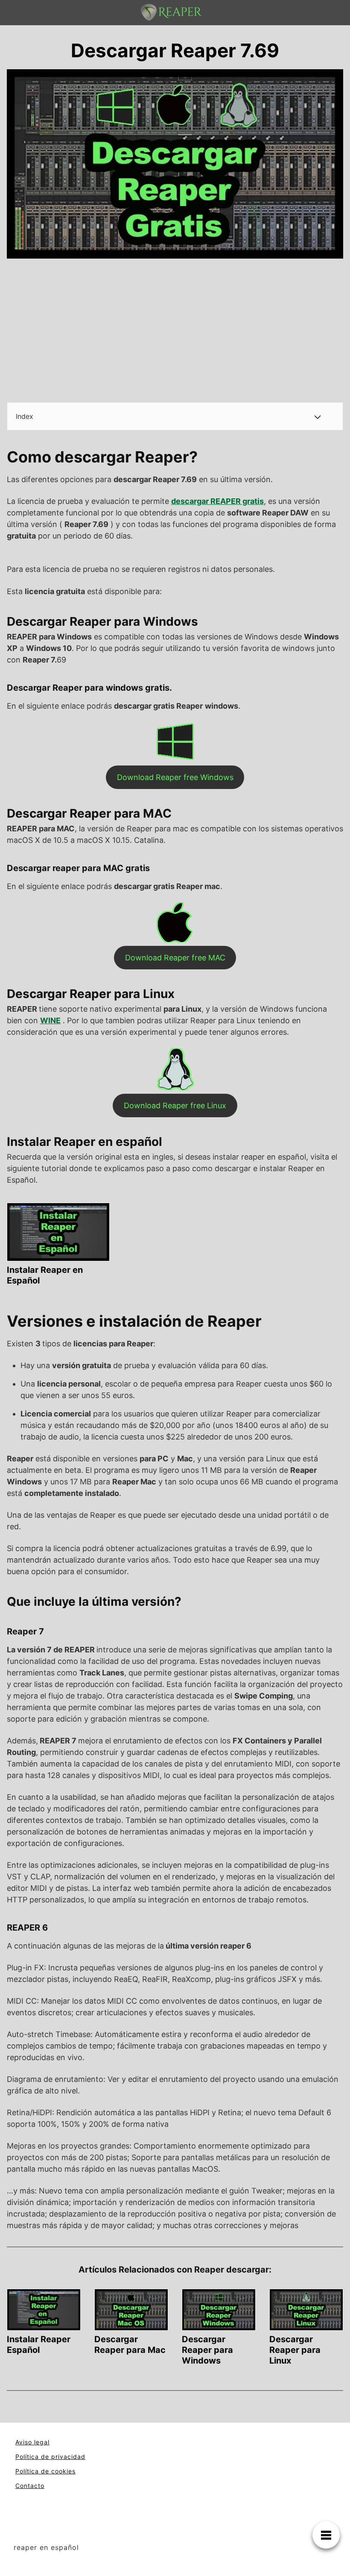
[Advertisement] (175, 332)
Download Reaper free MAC (175, 958)
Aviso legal (32, 2442)
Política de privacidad (50, 2457)
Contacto (30, 2486)
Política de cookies (45, 2471)
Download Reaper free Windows (175, 777)
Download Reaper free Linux (175, 1105)
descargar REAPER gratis (217, 501)
